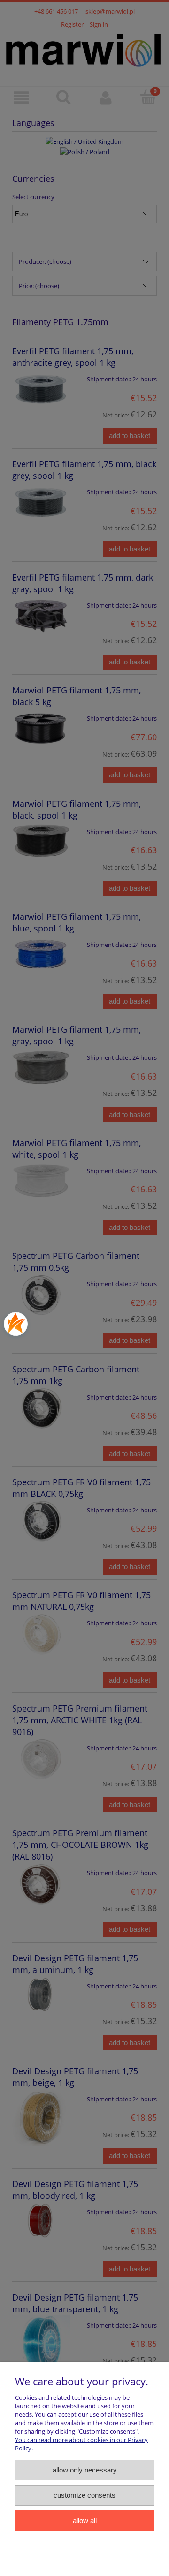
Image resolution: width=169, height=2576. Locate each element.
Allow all (85, 2520)
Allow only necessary (85, 2470)
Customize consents (84, 2495)
